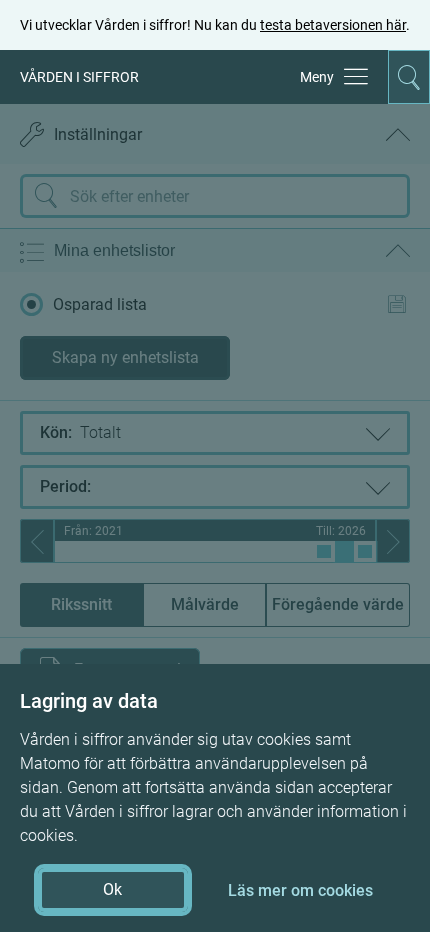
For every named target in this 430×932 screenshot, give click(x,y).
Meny (317, 77)
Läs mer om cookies (300, 890)
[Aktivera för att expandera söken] (409, 77)
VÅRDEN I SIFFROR (79, 77)
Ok (112, 889)
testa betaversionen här (333, 25)
